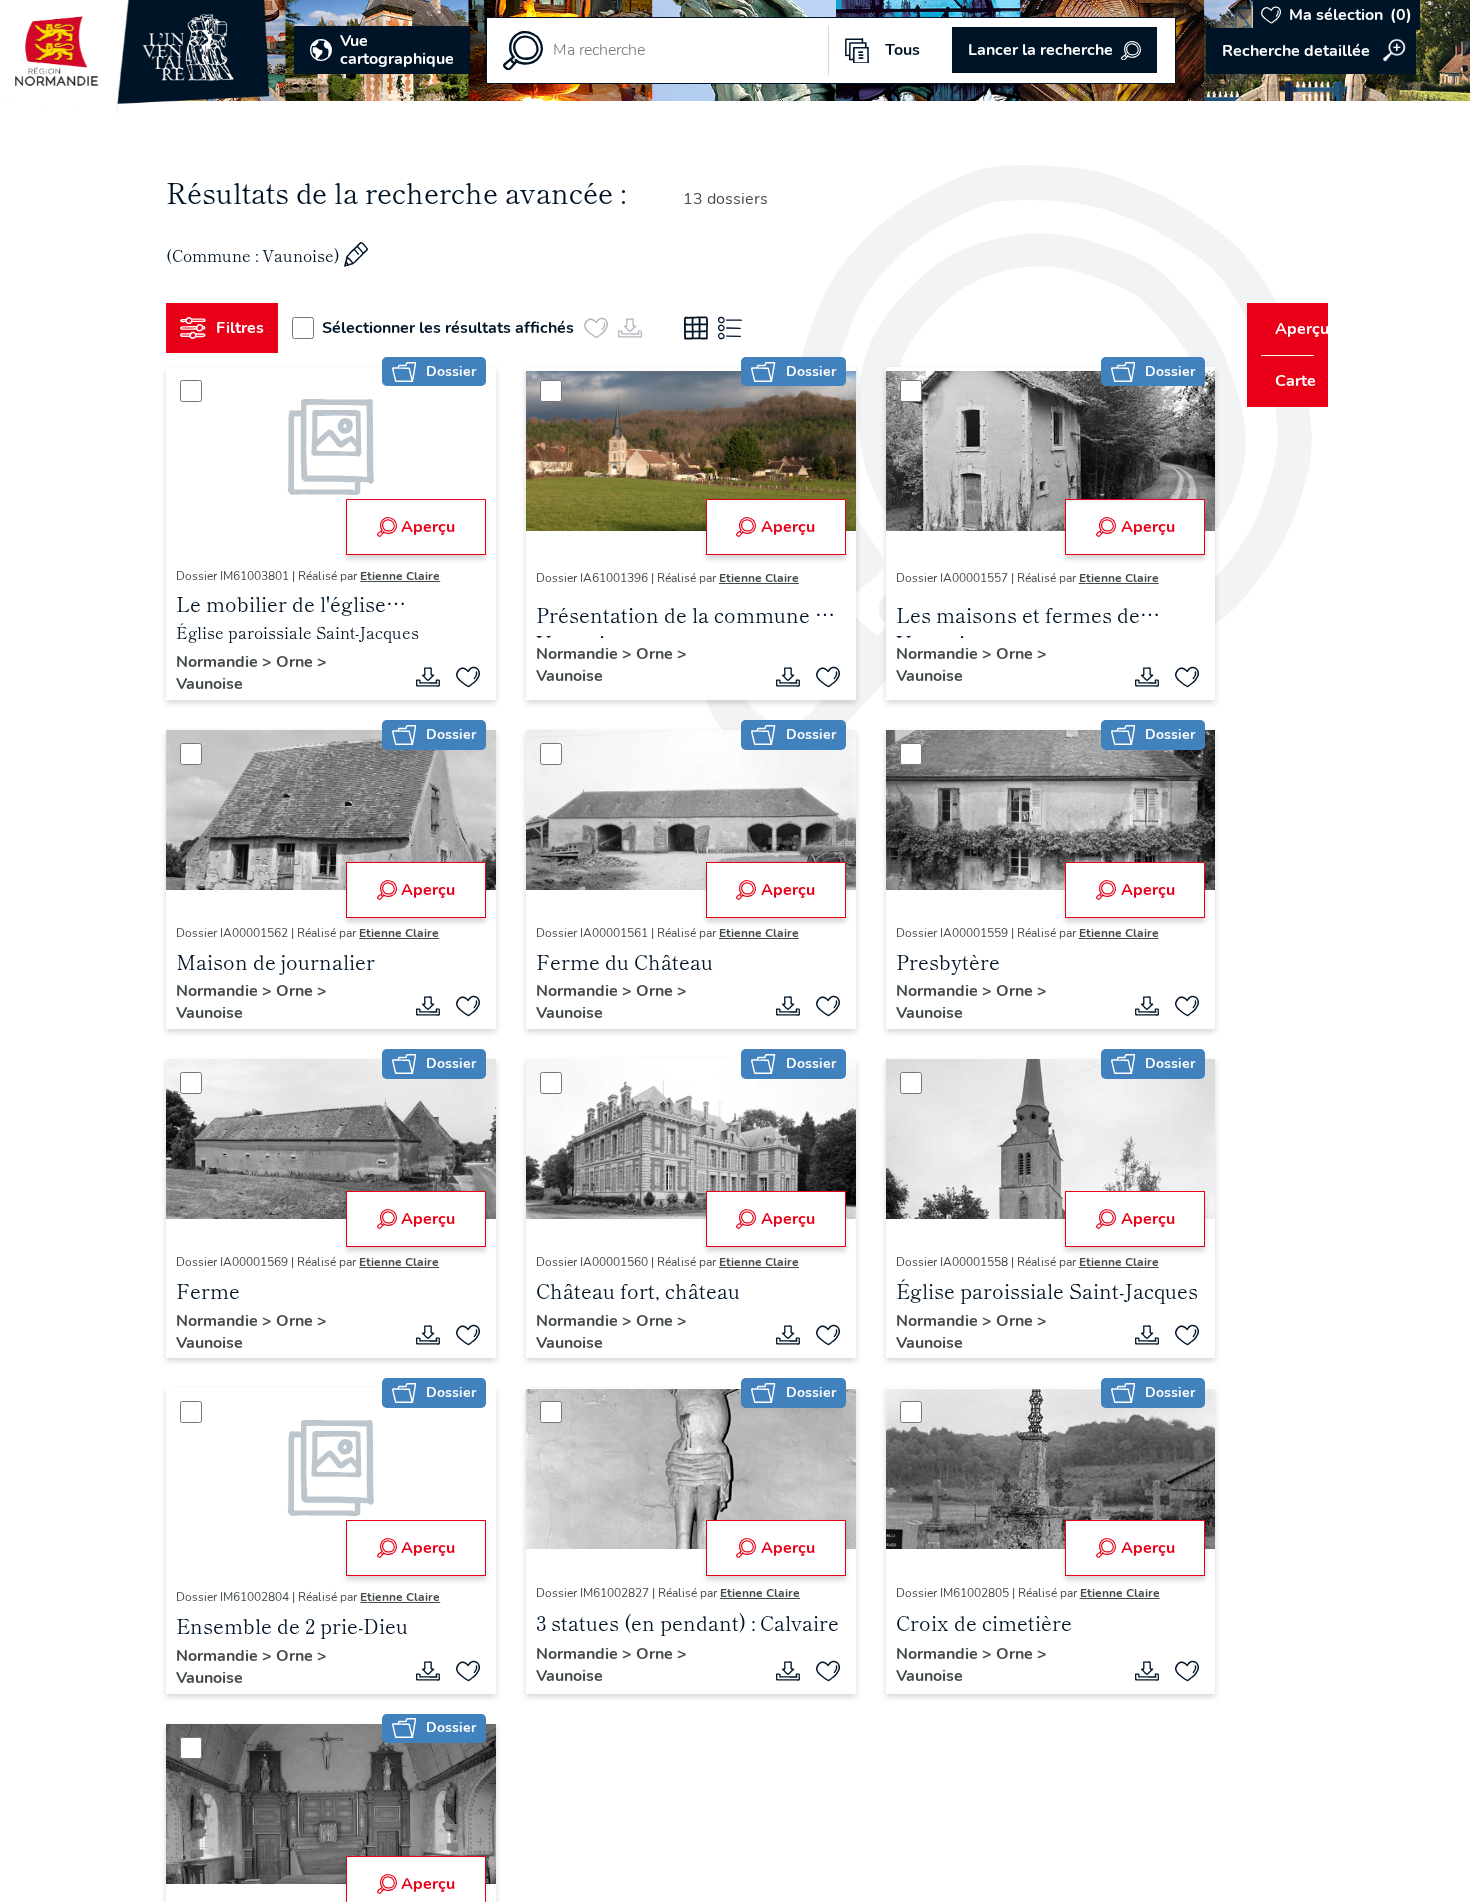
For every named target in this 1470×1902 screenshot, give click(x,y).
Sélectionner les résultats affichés (456, 328)
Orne (304, 662)
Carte (1282, 381)
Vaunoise (217, 684)
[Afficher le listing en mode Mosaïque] (704, 328)
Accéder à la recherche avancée (1311, 51)
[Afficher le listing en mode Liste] (738, 328)
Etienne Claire (408, 576)
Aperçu (421, 527)
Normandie (227, 662)
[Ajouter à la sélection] (461, 677)
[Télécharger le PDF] (421, 677)
